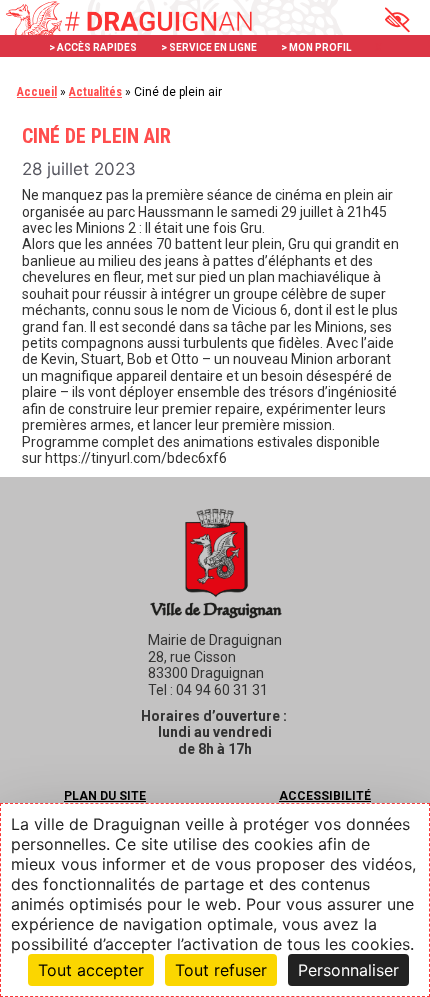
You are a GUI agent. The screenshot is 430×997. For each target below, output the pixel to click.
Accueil (37, 92)
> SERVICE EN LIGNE (209, 47)
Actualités (95, 92)
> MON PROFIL (316, 47)
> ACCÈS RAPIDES (93, 47)
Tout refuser (221, 970)
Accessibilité (325, 796)
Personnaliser (348, 970)
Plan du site (105, 796)
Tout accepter (91, 970)
